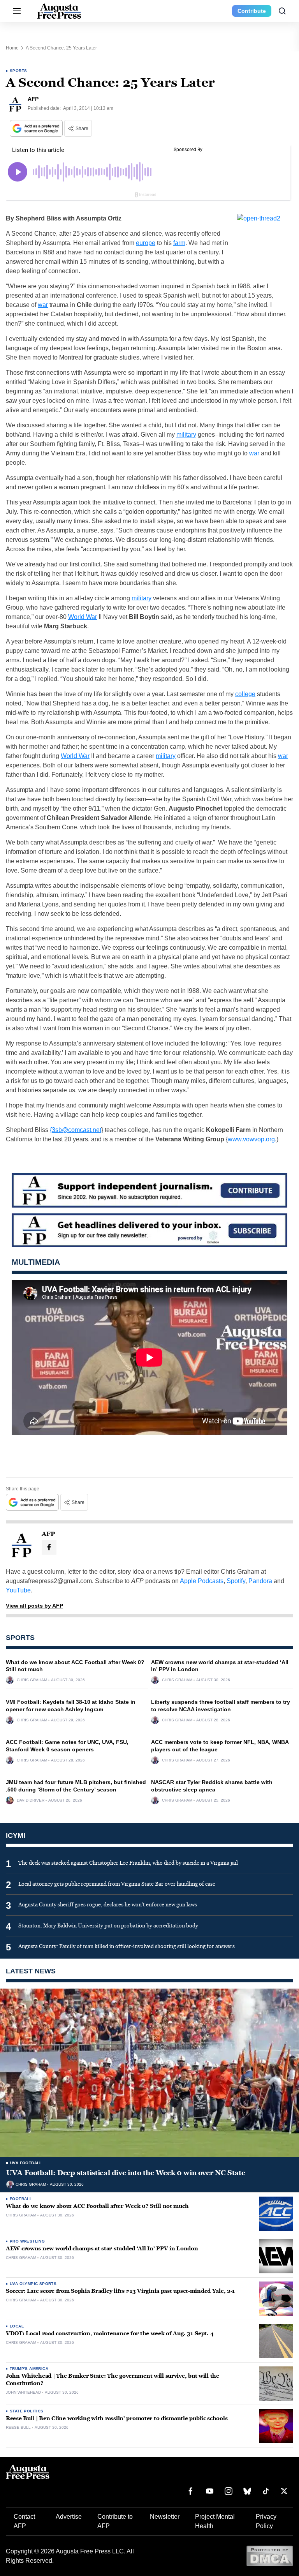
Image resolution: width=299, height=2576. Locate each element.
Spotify (236, 1581)
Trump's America (29, 2369)
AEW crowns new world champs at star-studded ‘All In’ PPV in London (102, 2249)
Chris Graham (32, 1680)
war (43, 305)
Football (21, 2199)
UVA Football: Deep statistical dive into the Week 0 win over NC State (126, 2173)
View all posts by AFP (34, 1606)
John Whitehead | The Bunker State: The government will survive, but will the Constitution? (113, 2380)
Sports (18, 71)
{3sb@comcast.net (76, 1130)
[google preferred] (37, 128)
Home (12, 48)
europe (146, 243)
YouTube (18, 1590)
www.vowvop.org (251, 1139)
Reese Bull (18, 2428)
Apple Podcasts (202, 1581)
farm (179, 243)
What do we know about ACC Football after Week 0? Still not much (97, 2206)
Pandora (260, 1581)
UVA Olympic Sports (33, 2284)
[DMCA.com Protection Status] (270, 2556)
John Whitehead (23, 2393)
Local (17, 2326)
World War (83, 617)
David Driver (31, 1800)
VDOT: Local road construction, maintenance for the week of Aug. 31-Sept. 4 (110, 2334)
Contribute (252, 11)
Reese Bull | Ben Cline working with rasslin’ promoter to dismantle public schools (117, 2418)
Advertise (69, 2517)
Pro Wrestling (27, 2241)
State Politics (27, 2411)
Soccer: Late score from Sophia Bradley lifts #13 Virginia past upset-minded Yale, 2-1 (120, 2291)
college (245, 694)
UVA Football (26, 2163)
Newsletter (165, 2517)
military (186, 435)
